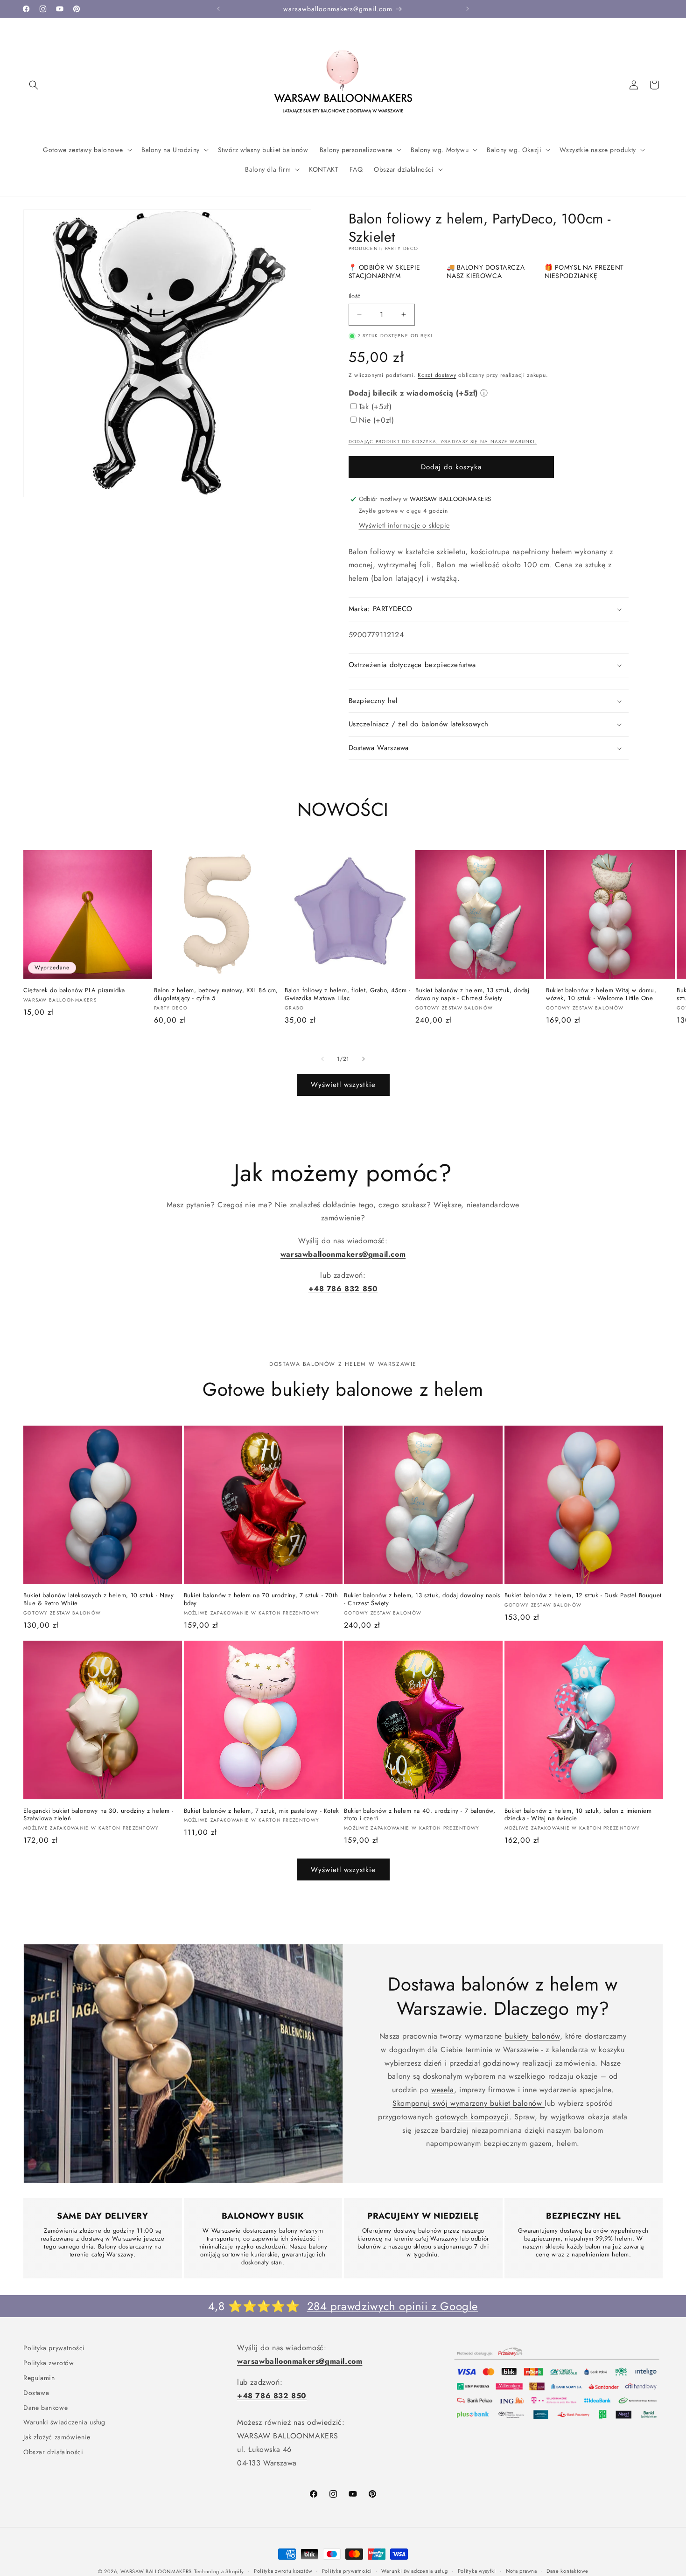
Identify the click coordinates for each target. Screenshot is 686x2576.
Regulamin (39, 2376)
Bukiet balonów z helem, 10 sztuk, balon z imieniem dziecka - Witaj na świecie (578, 1815)
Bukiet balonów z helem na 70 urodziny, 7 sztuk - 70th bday (261, 1600)
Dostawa (36, 2391)
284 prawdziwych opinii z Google (393, 2306)
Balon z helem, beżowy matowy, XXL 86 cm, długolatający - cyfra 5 (216, 995)
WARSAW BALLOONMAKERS (156, 2571)
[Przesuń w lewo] (322, 1059)
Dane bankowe (45, 2406)
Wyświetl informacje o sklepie (404, 525)
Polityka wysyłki (477, 2571)
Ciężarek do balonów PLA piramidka (74, 991)
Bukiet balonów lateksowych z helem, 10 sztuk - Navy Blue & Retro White (99, 1600)
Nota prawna (521, 2571)
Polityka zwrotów (49, 2361)
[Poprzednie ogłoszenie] (218, 9)
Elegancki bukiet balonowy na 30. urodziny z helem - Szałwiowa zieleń (98, 1815)
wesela (443, 2090)
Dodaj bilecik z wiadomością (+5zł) (413, 393)
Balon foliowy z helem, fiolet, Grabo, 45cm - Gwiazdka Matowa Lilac (347, 995)
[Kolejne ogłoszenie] (468, 9)
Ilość (355, 296)
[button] (34, 85)
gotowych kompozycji (472, 2117)
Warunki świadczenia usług (64, 2420)
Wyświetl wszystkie (343, 1085)
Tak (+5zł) (375, 407)
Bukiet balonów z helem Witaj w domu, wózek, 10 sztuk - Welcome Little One (601, 995)
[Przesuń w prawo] (364, 1059)
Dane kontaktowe (567, 2571)
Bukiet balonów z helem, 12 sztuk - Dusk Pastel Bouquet (583, 1596)
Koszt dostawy (437, 375)
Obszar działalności (53, 2450)
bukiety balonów (532, 2036)
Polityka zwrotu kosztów (283, 2571)
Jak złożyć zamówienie (57, 2435)
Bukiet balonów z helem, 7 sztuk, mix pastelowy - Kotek (262, 1811)
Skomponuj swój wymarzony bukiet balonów (469, 2103)
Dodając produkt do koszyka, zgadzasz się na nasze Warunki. (443, 442)
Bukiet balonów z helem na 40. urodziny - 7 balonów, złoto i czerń (420, 1815)
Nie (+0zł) (377, 420)
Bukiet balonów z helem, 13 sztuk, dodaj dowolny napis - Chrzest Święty (472, 995)
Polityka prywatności (54, 2347)
